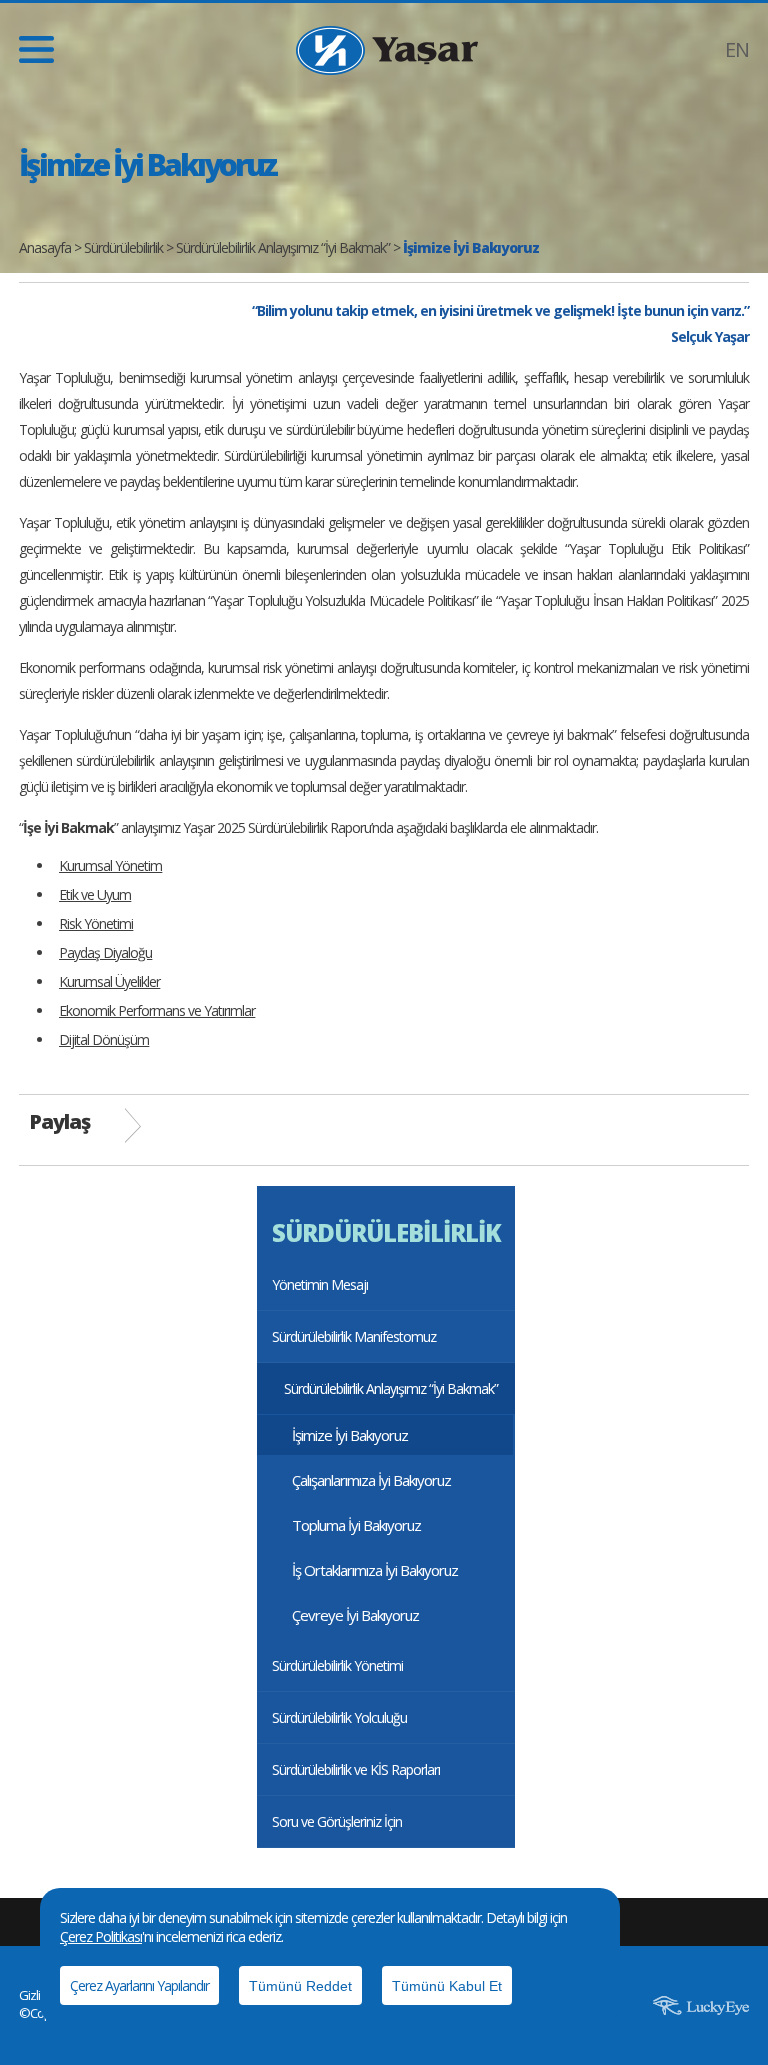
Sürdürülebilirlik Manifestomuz (354, 1336)
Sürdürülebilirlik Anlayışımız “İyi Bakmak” (283, 247)
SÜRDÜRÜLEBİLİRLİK (386, 1232)
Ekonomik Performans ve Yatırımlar (157, 1010)
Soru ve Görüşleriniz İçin (337, 1821)
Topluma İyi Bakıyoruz (356, 1525)
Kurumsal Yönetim (110, 865)
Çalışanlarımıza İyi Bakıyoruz (371, 1480)
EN (737, 49)
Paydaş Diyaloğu (105, 952)
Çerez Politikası (101, 1936)
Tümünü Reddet (300, 1986)
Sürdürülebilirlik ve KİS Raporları (356, 1769)
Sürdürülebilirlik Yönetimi (337, 1665)
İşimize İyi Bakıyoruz (350, 1435)
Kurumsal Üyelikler (109, 981)
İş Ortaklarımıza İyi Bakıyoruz (375, 1570)
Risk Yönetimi (96, 923)
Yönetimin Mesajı (320, 1284)
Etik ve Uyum (95, 894)
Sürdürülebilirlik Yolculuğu (339, 1717)
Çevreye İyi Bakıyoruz (355, 1615)
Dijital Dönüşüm (104, 1039)
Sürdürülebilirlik (123, 247)
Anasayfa (45, 247)
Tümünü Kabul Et (447, 1986)
